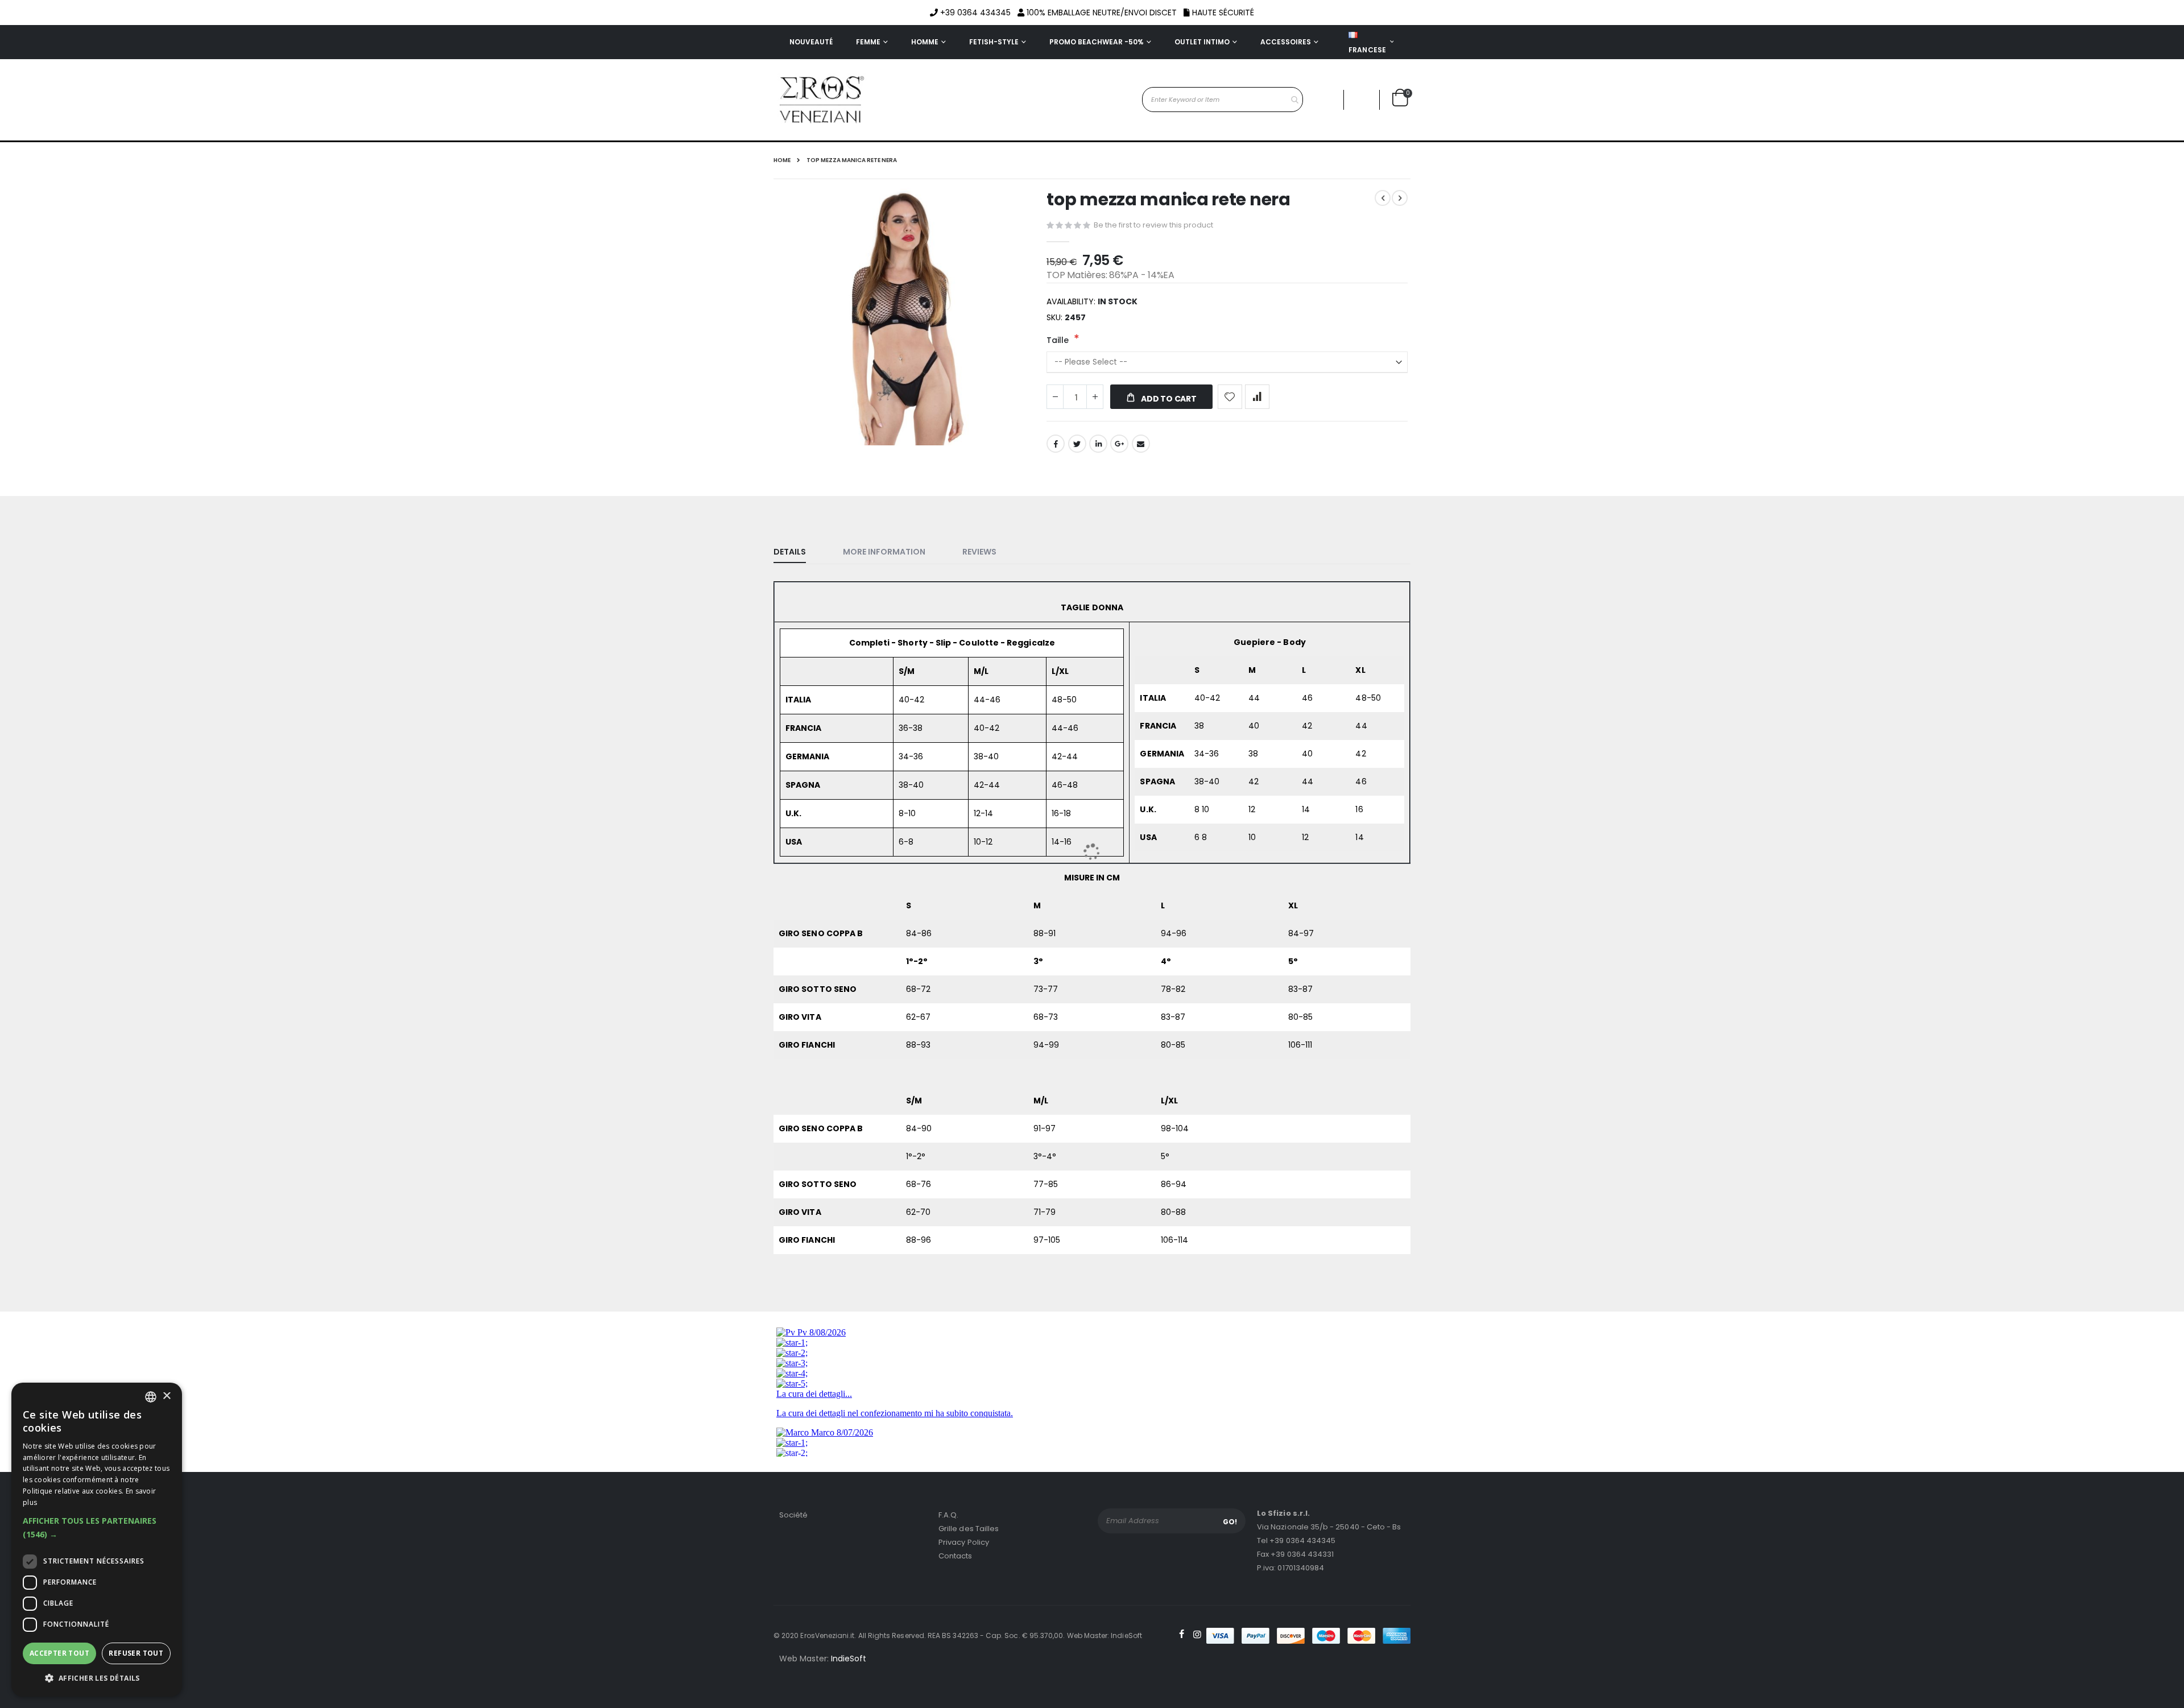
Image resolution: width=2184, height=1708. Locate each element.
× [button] (166, 1397)
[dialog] (97, 1540)
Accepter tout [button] (59, 1653)
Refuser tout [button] (136, 1653)
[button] (97, 1528)
